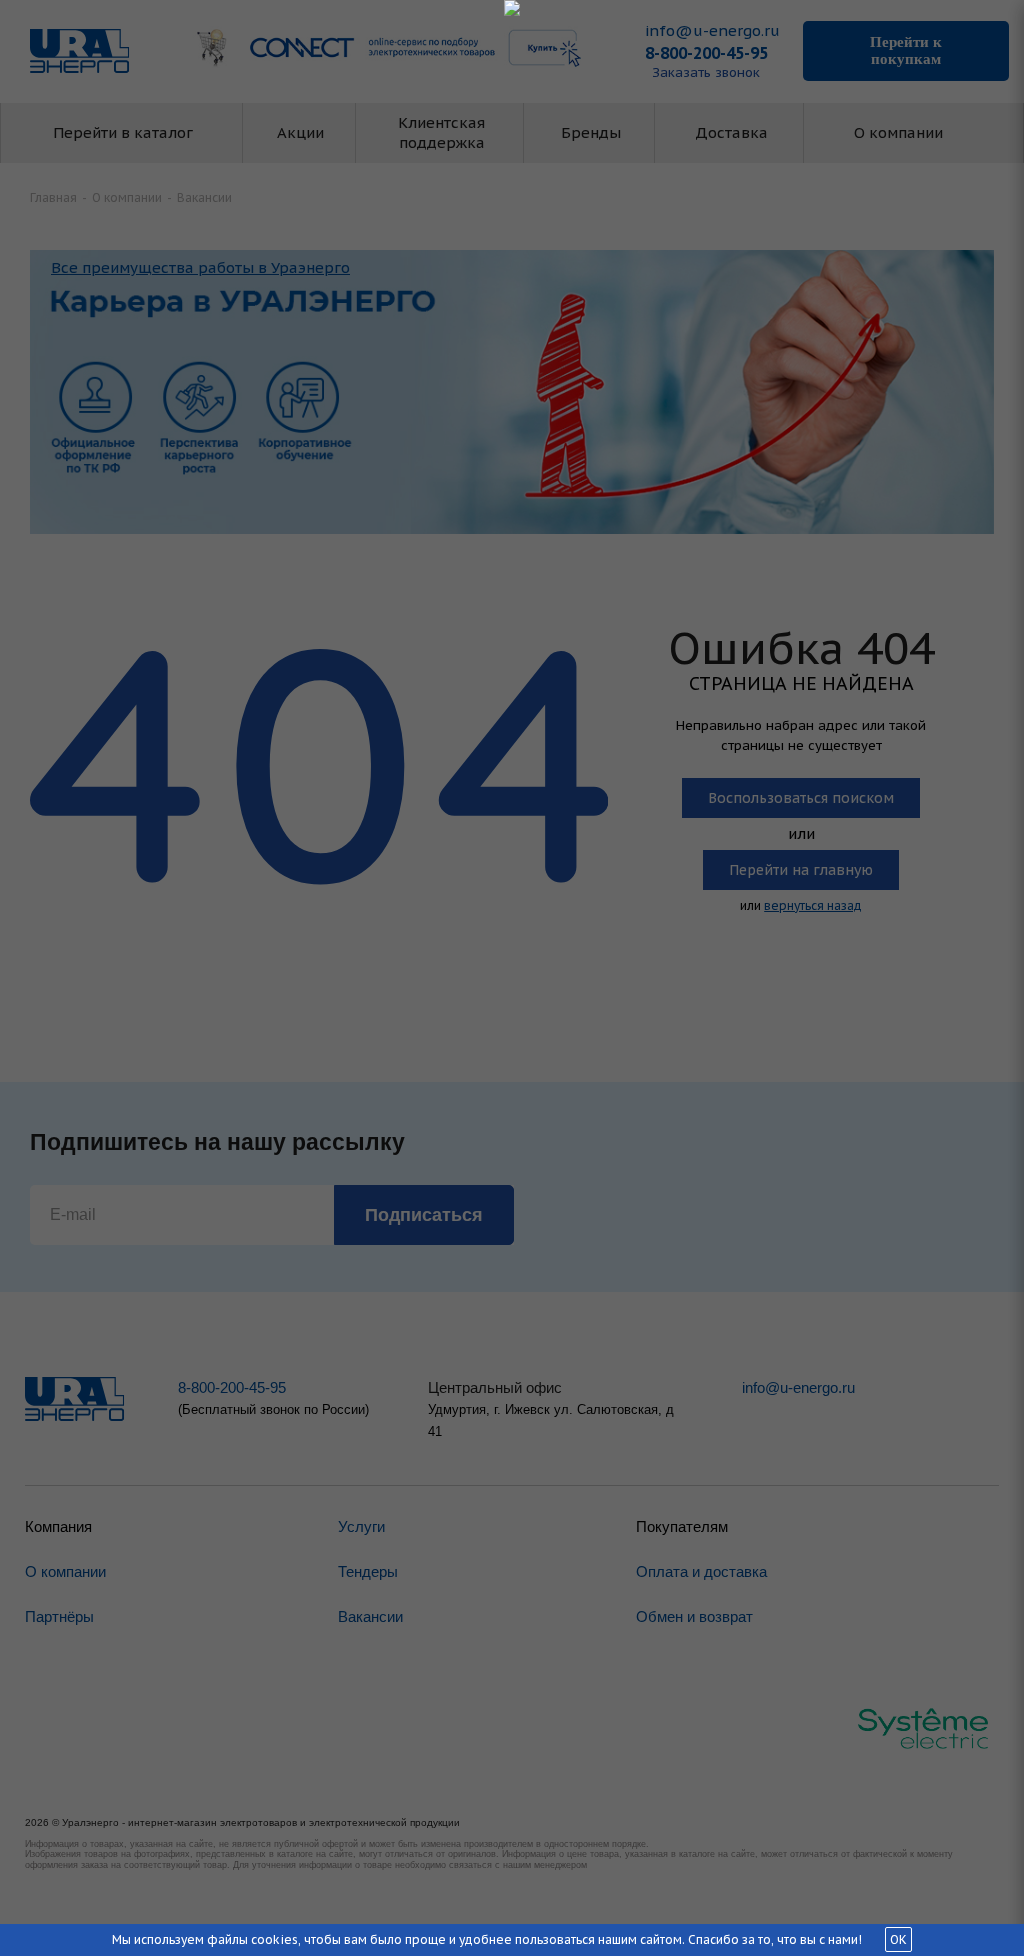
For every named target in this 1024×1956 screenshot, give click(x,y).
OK (898, 1939)
